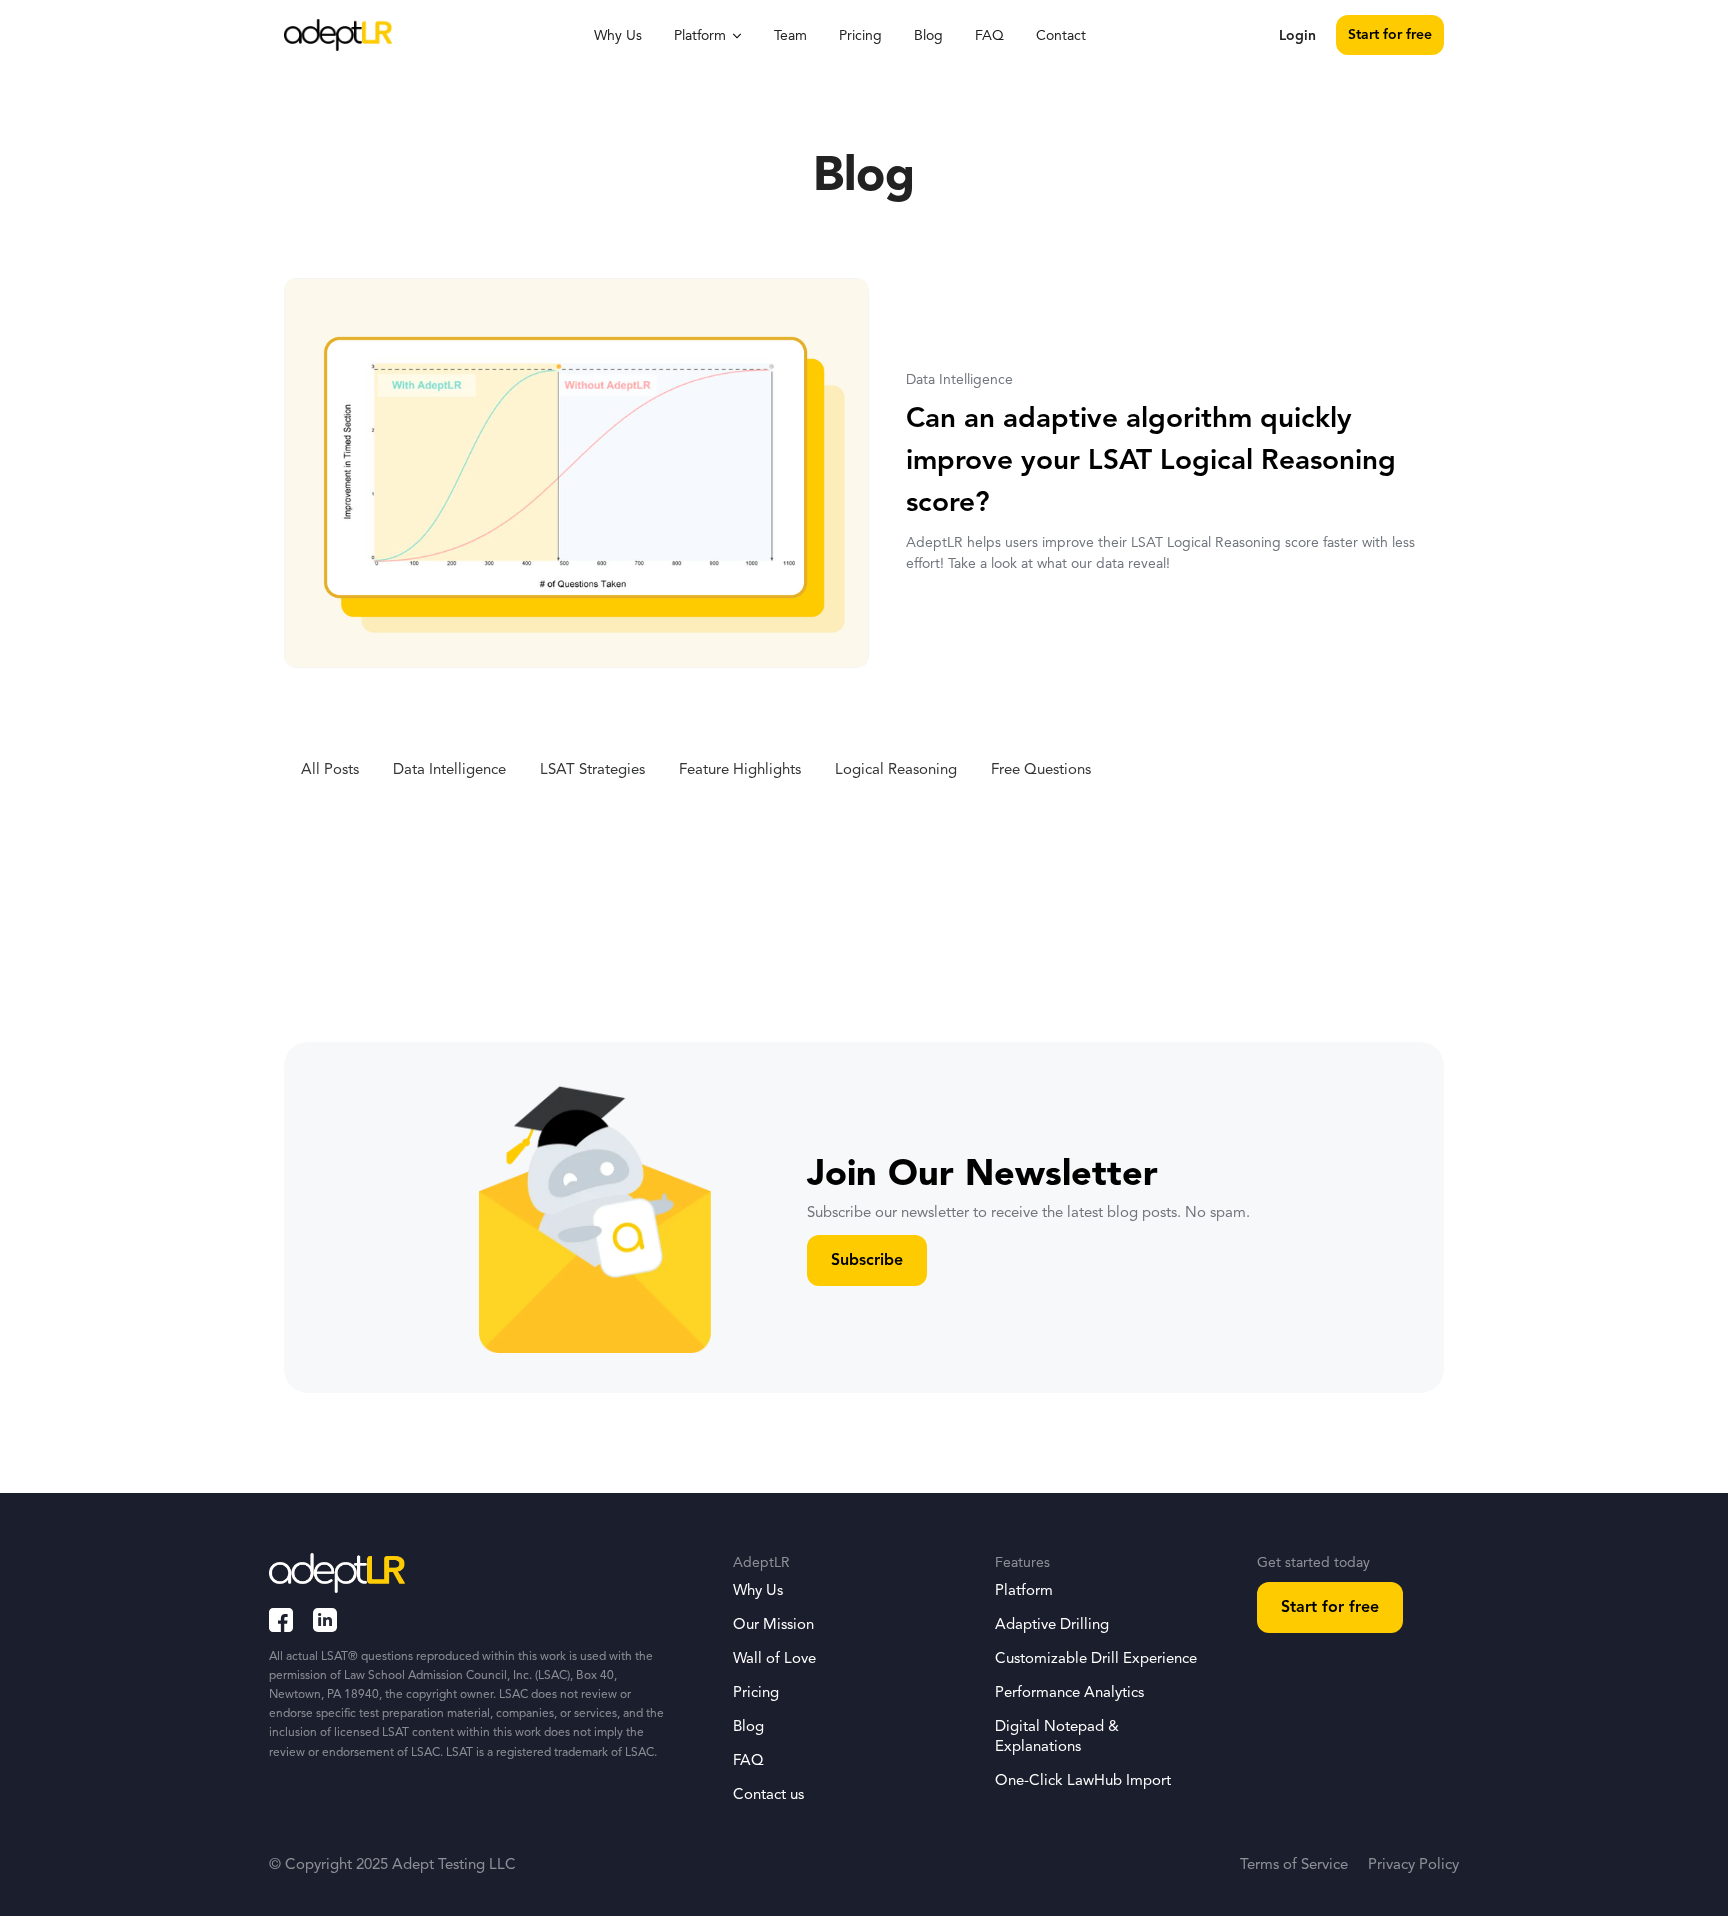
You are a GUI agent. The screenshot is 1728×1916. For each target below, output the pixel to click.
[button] (708, 35)
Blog (928, 36)
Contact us (768, 1795)
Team (790, 36)
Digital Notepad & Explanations (1057, 1737)
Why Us (618, 36)
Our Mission (773, 1625)
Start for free (1390, 35)
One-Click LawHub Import (1083, 1781)
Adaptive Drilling (1052, 1625)
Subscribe (867, 1261)
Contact (1061, 36)
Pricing (860, 36)
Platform (1024, 1591)
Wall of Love (774, 1659)
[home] (338, 35)
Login (1297, 36)
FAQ (989, 36)
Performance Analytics (1069, 1693)
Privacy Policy (1413, 1865)
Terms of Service (1294, 1865)
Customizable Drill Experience (1096, 1659)
